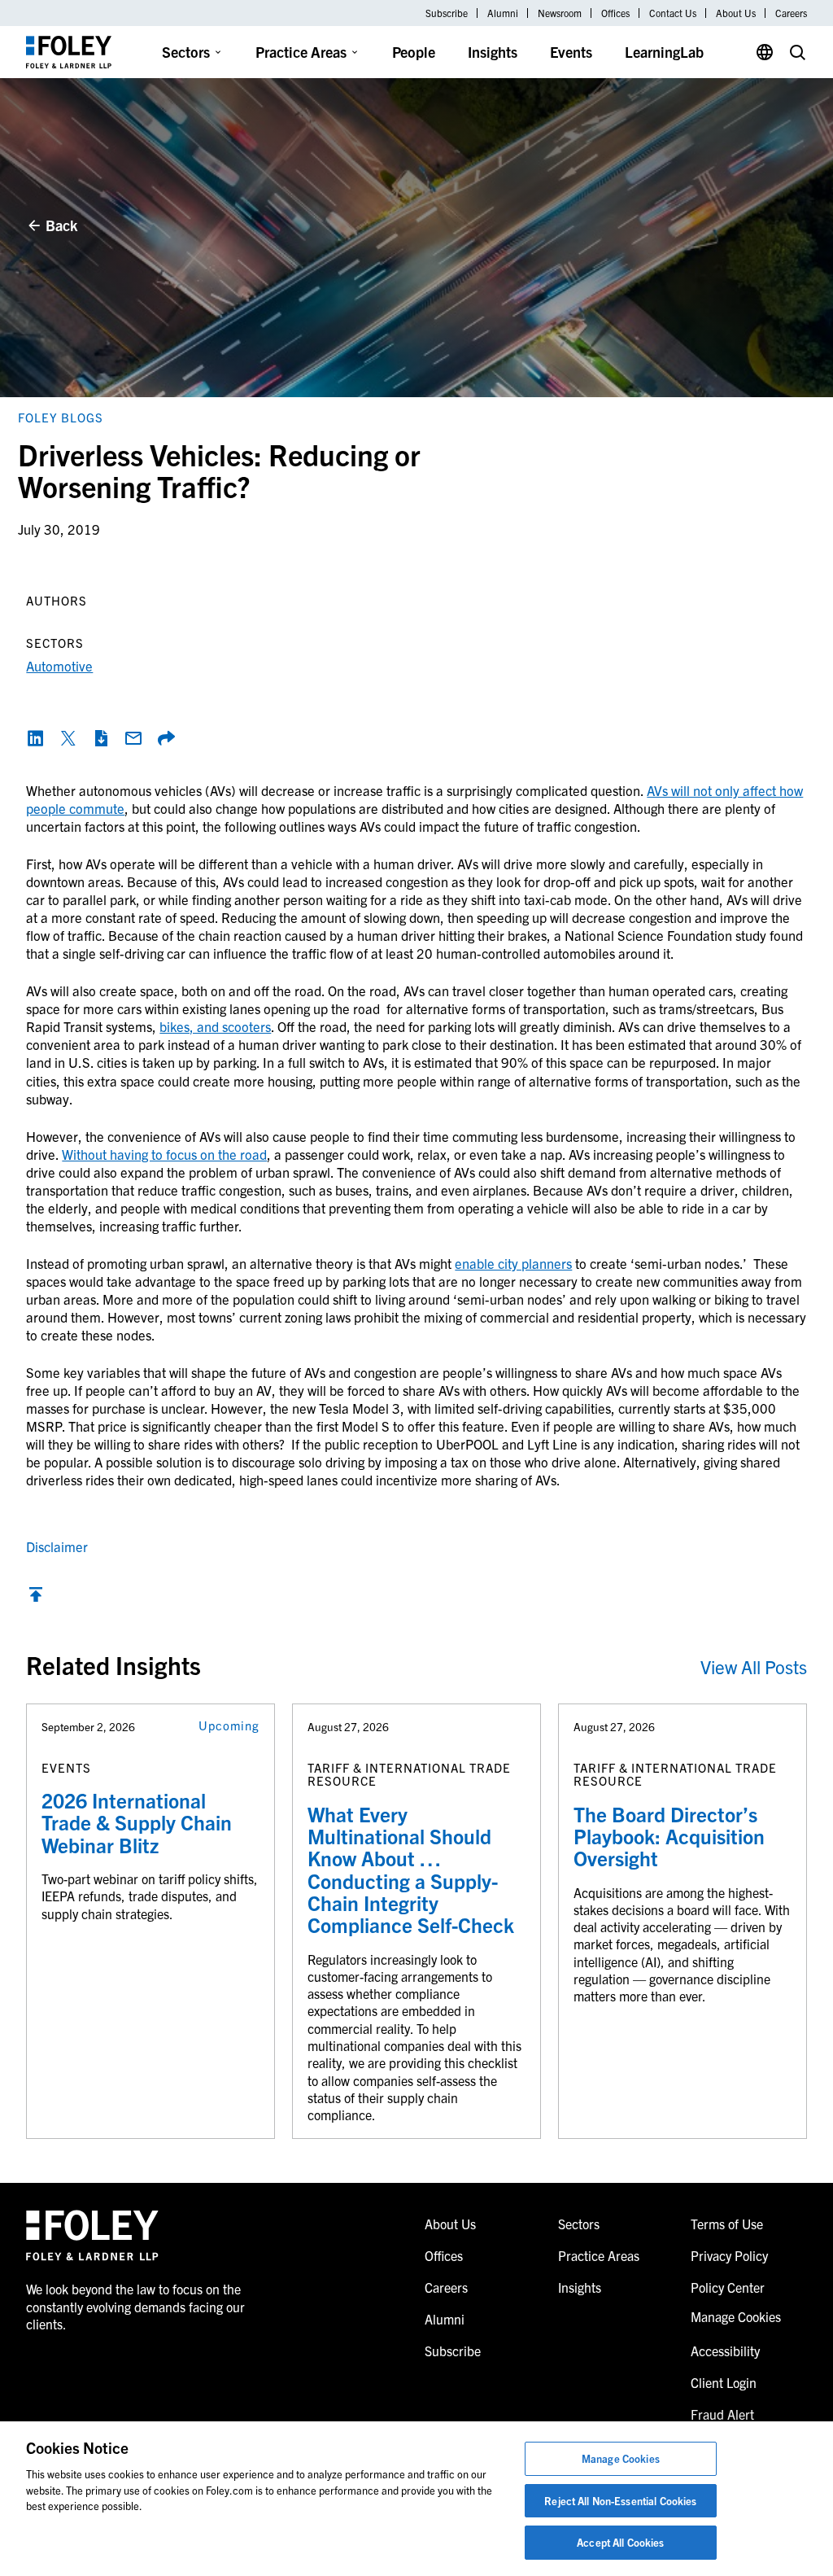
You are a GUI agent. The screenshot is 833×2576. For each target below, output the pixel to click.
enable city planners (513, 1263)
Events (571, 52)
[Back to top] (36, 1598)
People (414, 52)
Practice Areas (301, 52)
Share (166, 738)
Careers (791, 13)
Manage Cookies (621, 2458)
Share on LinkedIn (36, 738)
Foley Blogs (61, 417)
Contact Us (673, 13)
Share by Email (133, 738)
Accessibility (725, 2351)
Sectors (186, 52)
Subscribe (447, 13)
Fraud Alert (722, 2414)
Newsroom (560, 13)
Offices (615, 13)
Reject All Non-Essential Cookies (620, 2501)
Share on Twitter (68, 738)
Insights (493, 52)
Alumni (503, 13)
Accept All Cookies (620, 2542)
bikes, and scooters (215, 1026)
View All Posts (754, 1666)
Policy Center (728, 2287)
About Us (736, 13)
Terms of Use (727, 2224)
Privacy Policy (729, 2255)
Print (101, 738)
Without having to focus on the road (164, 1154)
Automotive (59, 665)
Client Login (724, 2382)
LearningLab (664, 52)
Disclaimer (57, 1546)
